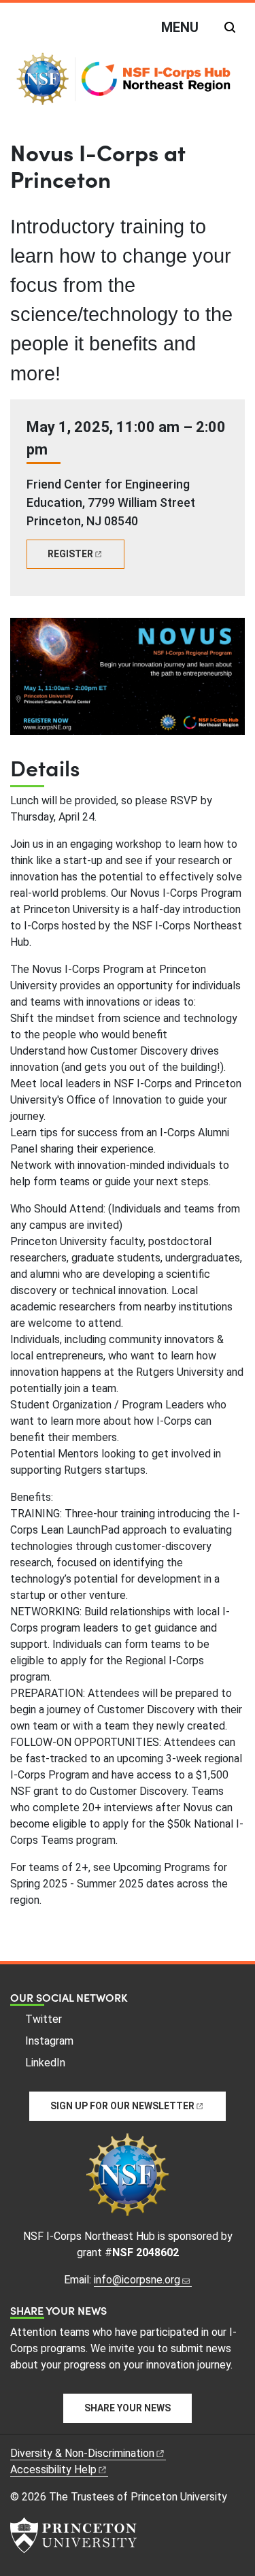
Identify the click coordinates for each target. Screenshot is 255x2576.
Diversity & (82, 2453)
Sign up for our (122, 2106)
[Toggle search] (230, 27)
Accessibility (53, 2470)
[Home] (128, 84)
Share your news (128, 2408)
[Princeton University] (73, 2535)
